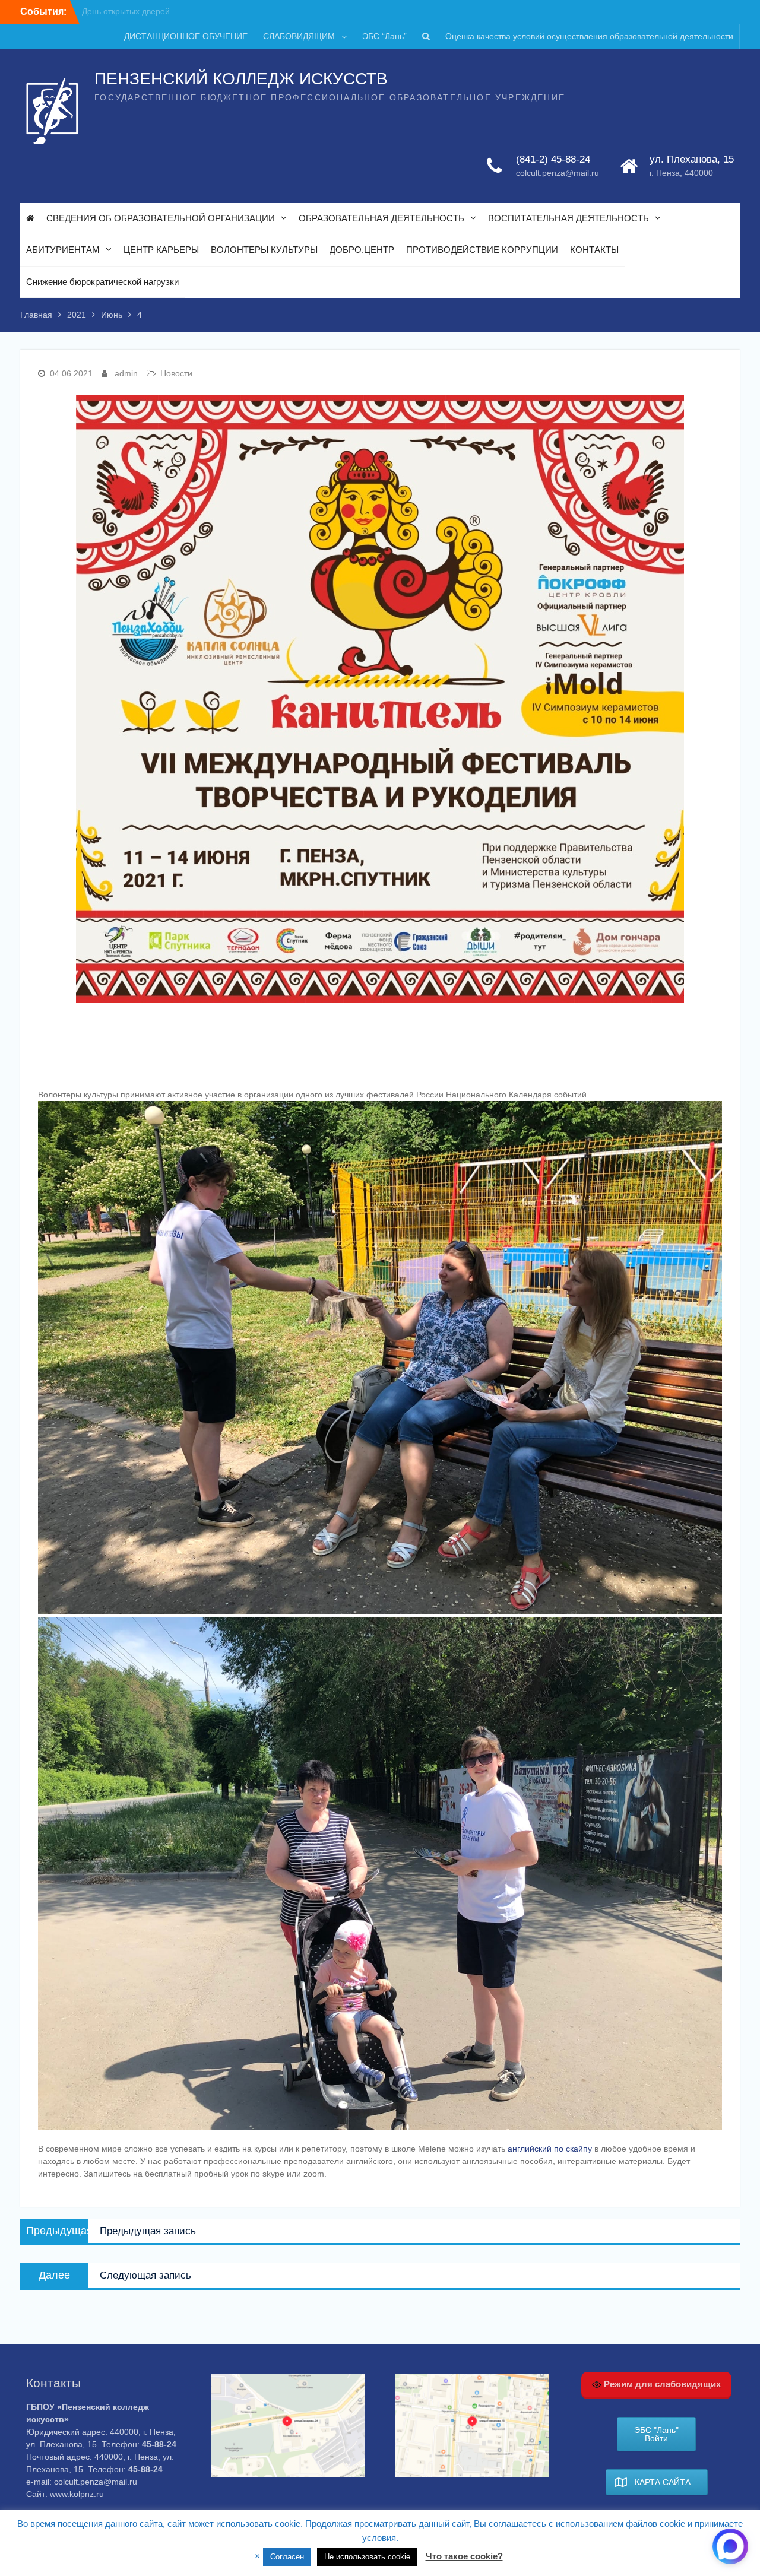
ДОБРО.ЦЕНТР (362, 250)
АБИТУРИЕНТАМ (63, 250)
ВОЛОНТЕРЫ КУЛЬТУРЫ (264, 250)
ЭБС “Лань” (384, 36)
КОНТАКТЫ (594, 250)
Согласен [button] (287, 2557)
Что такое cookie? (464, 2556)
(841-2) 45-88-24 (553, 159)
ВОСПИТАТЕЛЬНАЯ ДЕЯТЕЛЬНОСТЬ (569, 218)
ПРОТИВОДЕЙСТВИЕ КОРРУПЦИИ (482, 250)
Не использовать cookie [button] (367, 2557)
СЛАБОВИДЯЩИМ (299, 36)
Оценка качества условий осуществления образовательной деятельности (589, 36)
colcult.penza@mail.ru (558, 173)
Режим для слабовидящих (661, 2384)
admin (126, 373)
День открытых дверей (126, 11)
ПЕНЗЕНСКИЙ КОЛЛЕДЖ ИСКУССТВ (241, 79)
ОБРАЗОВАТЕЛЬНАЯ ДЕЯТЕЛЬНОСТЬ (381, 218)
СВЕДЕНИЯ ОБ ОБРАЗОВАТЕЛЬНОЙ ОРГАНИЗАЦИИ (161, 218)
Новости (176, 373)
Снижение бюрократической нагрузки (102, 282)
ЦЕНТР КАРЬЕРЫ (161, 250)
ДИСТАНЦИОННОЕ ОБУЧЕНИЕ (186, 36)
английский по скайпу (550, 2149)
